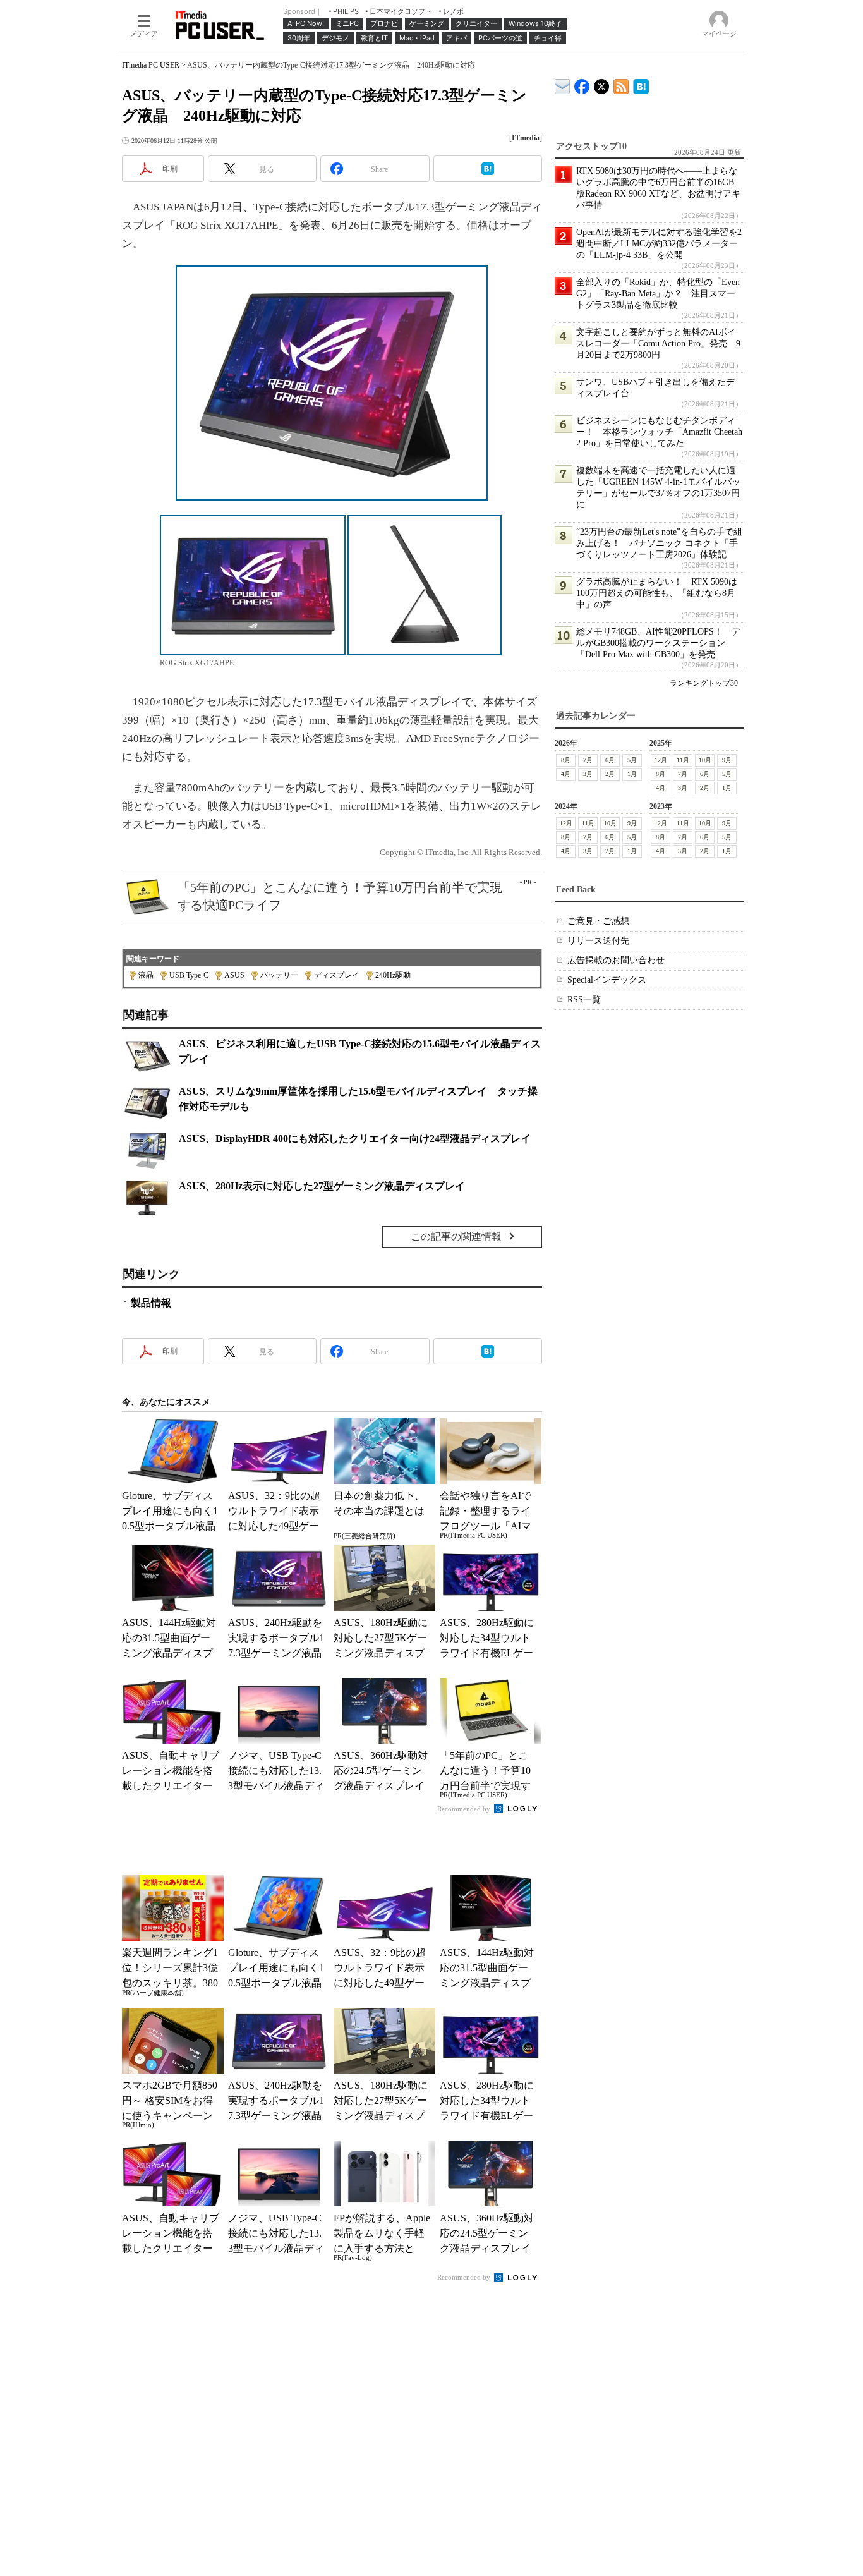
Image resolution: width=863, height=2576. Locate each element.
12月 (661, 760)
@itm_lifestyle (602, 84)
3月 (588, 774)
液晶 (146, 975)
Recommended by (465, 1809)
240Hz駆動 (393, 975)
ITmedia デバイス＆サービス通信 (563, 84)
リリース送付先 (598, 941)
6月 (610, 760)
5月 (632, 760)
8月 (566, 760)
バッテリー (279, 975)
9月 (727, 760)
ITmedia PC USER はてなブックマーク (641, 84)
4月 (566, 774)
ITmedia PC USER (151, 65)
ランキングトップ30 (704, 683)
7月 (588, 760)
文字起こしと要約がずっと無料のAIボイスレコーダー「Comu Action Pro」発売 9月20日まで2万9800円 (658, 343)
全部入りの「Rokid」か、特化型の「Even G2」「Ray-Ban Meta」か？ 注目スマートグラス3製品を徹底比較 (658, 294)
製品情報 (151, 1303)
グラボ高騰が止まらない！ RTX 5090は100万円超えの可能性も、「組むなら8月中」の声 (657, 593)
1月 (632, 774)
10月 (705, 760)
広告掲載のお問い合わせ (616, 960)
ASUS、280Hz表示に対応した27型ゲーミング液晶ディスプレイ (322, 1186)
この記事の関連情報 (456, 1236)
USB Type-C (189, 975)
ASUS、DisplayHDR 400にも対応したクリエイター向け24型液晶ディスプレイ (355, 1139)
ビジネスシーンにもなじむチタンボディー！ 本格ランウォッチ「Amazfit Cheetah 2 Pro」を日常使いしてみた (659, 432)
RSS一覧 (584, 999)
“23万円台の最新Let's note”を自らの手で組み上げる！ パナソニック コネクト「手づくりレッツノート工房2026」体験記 (659, 543)
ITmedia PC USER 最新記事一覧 (621, 84)
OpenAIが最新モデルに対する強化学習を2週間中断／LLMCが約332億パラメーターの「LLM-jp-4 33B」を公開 (659, 244)
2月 (610, 774)
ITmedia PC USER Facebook (582, 84)
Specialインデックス (607, 980)
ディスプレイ (337, 975)
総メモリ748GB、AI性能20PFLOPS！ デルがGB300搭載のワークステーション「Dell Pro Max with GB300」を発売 (658, 643)
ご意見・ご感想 (598, 921)
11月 (683, 760)
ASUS (234, 975)
